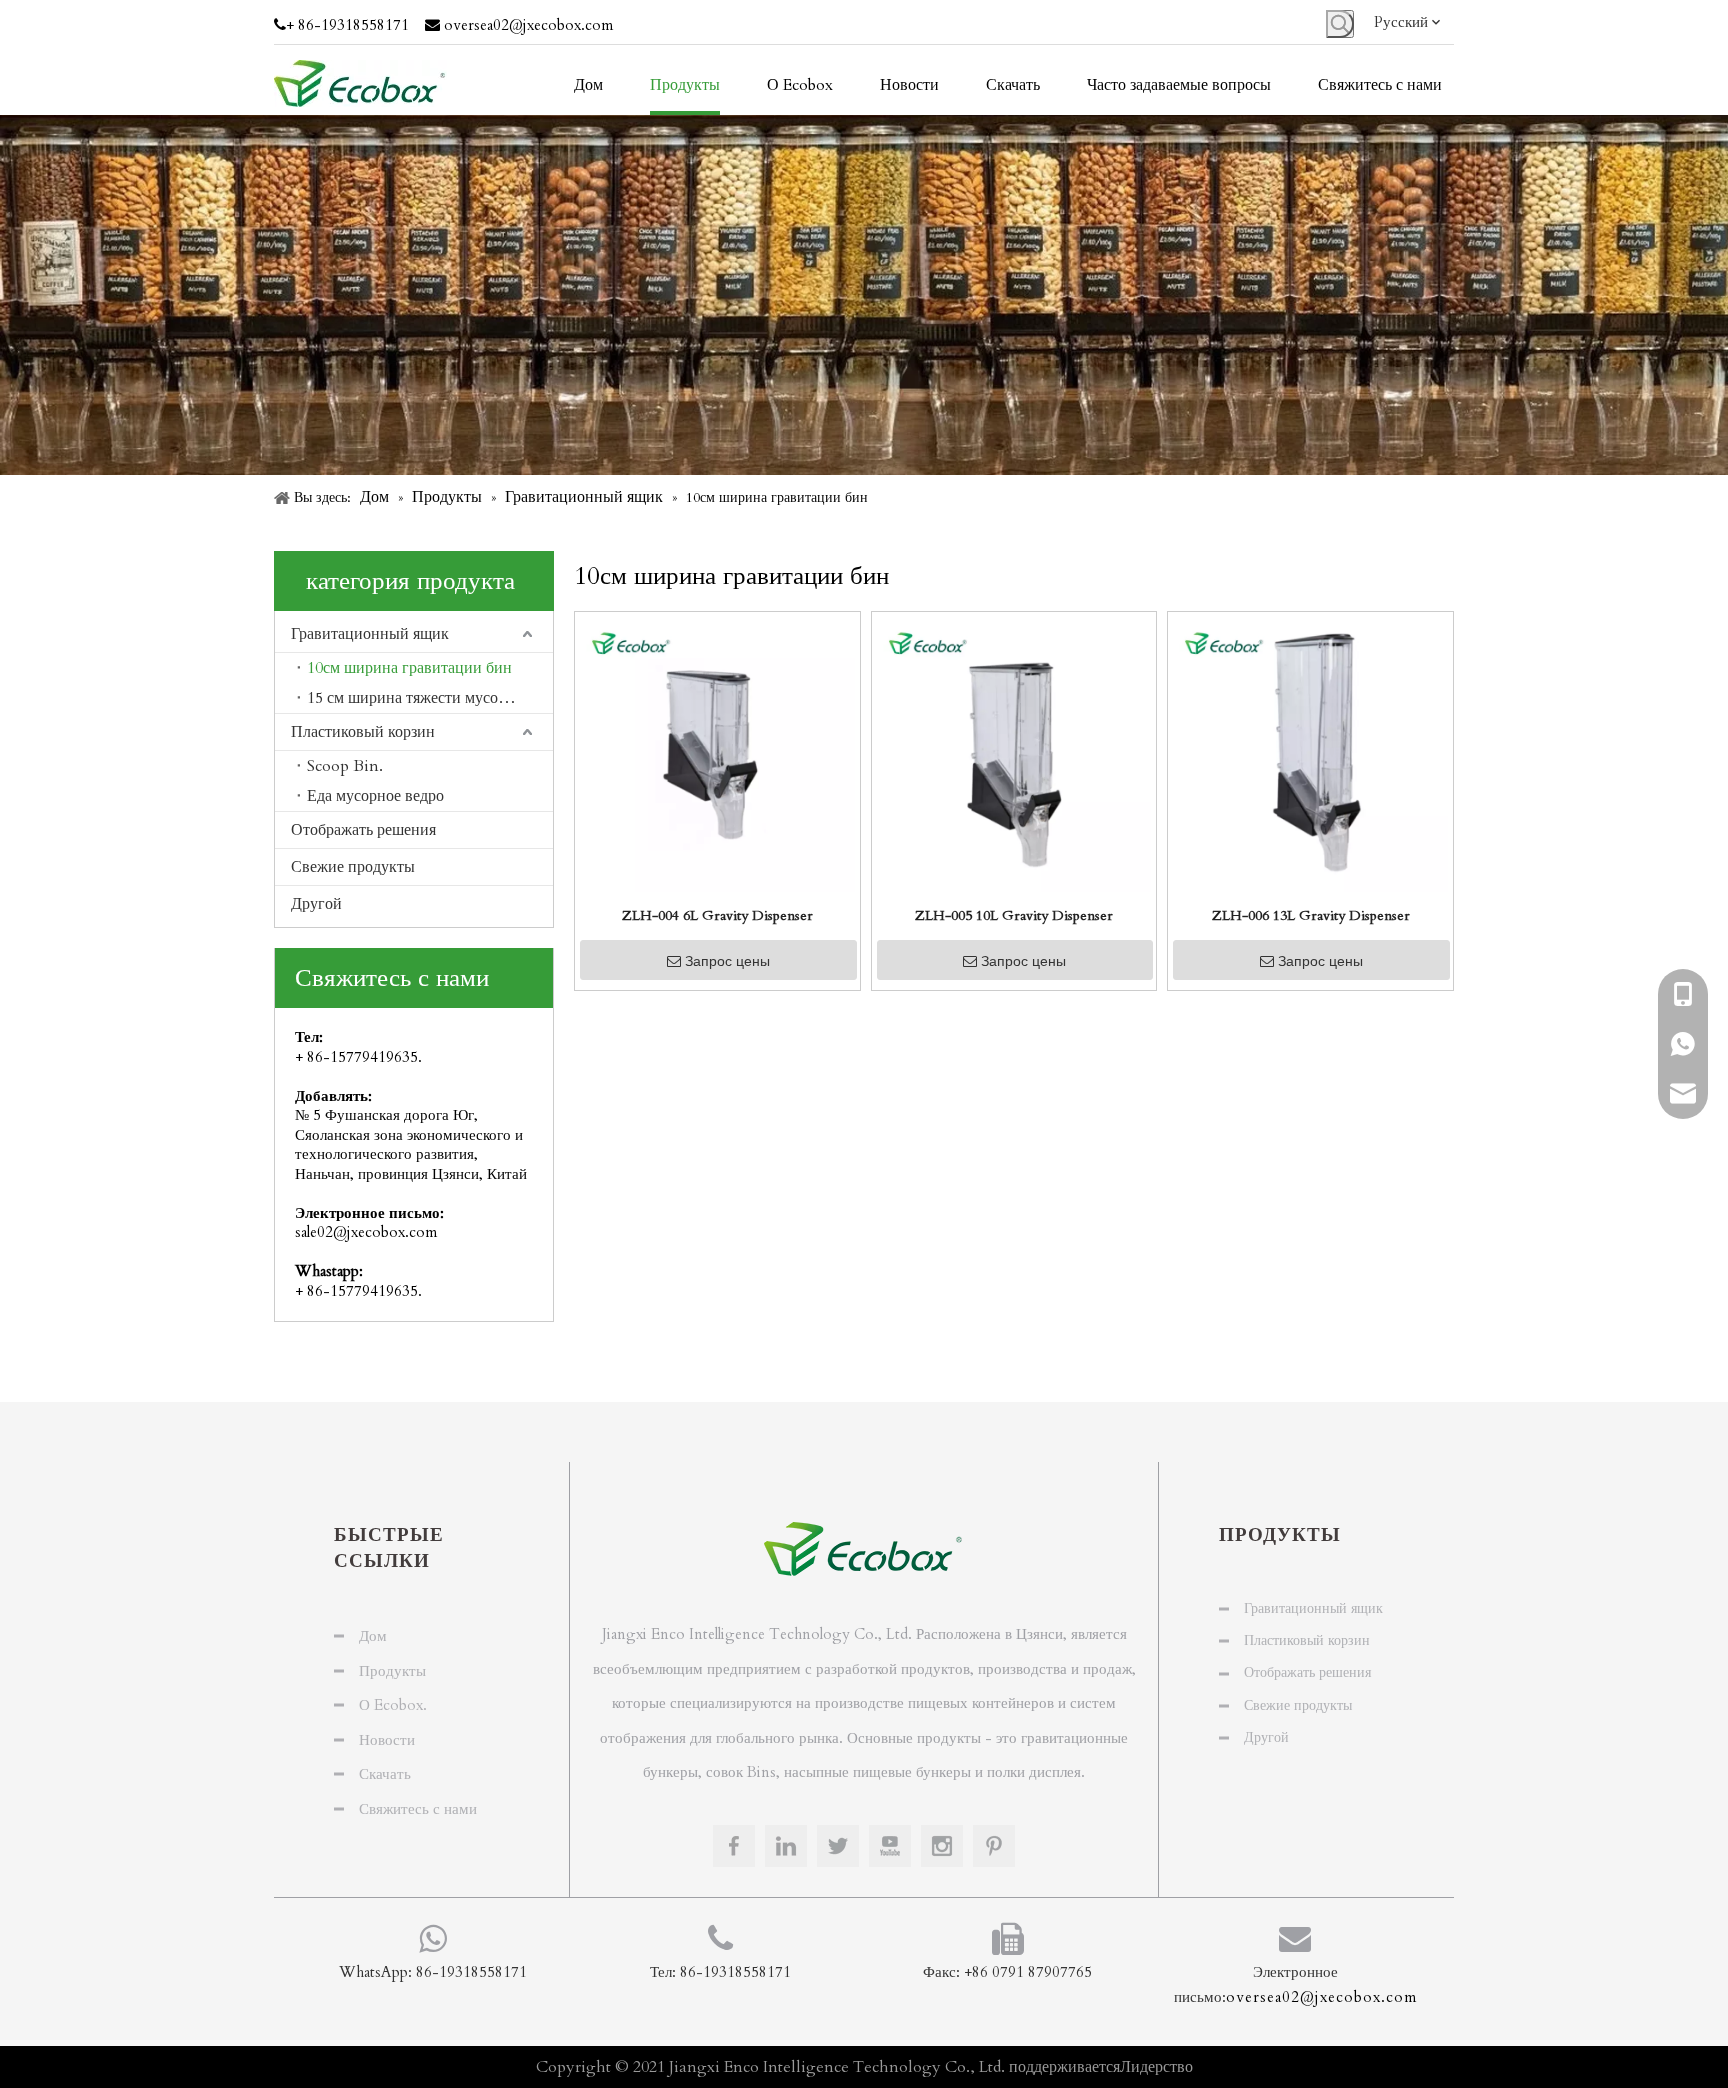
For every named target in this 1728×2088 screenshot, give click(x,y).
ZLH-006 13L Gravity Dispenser (1311, 915)
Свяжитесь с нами (418, 1809)
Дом (373, 1636)
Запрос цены (727, 961)
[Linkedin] (786, 1846)
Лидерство (1156, 2067)
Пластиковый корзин (363, 732)
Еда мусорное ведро (375, 796)
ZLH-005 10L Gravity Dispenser (1014, 915)
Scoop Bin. (345, 766)
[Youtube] (890, 1846)
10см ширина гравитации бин (409, 668)
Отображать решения (363, 830)
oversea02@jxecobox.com (528, 25)
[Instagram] (942, 1846)
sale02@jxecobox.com (366, 1232)
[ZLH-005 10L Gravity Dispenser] (1014, 753)
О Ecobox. (393, 1705)
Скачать (385, 1774)
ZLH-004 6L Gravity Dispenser (717, 915)
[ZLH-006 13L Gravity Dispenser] (1310, 753)
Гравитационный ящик (370, 634)
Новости (387, 1740)
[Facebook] (734, 1846)
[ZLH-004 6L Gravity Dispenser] (717, 753)
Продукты (392, 1671)
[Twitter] (838, 1846)
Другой (316, 904)
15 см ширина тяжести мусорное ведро (430, 698)
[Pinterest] (994, 1846)
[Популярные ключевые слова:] (1340, 24)
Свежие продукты (353, 867)
